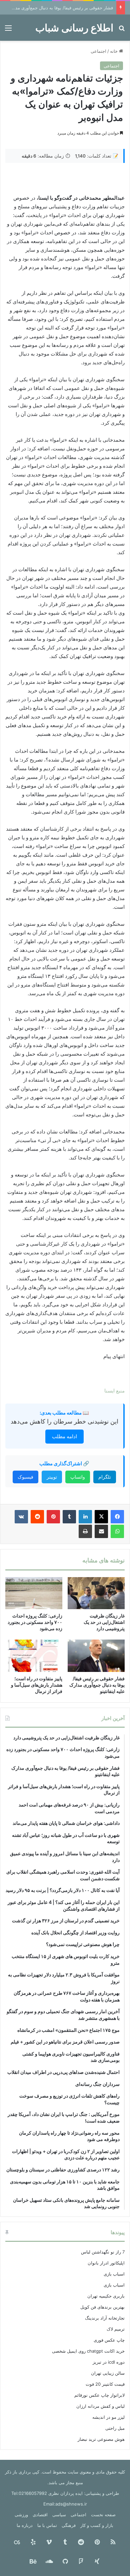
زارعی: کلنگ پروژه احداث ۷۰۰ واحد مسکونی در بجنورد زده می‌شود (35, 1622)
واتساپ (78, 1477)
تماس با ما (47, 2525)
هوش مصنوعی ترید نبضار (101, 2439)
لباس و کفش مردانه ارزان (100, 2406)
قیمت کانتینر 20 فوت (105, 2384)
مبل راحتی (115, 2428)
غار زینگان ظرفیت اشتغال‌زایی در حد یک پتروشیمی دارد (104, 1622)
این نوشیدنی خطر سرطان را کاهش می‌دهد (64, 1421)
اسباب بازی (114, 2274)
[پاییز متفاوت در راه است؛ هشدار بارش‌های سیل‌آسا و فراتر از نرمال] (34, 1656)
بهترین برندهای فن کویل (102, 2307)
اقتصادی (40, 2515)
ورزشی (21, 2515)
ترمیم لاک (116, 2329)
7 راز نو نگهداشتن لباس (103, 2252)
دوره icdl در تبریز (109, 2362)
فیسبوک (25, 1477)
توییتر (52, 1477)
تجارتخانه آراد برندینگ (105, 2318)
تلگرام (105, 1477)
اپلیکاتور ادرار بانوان (106, 2263)
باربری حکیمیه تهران (106, 2296)
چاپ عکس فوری (109, 2340)
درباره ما (25, 2525)
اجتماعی (98, 51)
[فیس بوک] (117, 1517)
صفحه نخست (103, 2515)
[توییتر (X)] (101, 1517)
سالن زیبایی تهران (108, 2373)
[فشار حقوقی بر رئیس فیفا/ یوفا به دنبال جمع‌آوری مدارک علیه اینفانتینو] (96, 1656)
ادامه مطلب (64, 1436)
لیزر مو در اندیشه (108, 2417)
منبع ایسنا (114, 1391)
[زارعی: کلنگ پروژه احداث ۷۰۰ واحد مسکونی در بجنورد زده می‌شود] (34, 1593)
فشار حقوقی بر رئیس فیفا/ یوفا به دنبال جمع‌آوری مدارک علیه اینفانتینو (97, 1685)
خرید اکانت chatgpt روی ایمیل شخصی (88, 2351)
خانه (114, 51)
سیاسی (59, 2515)
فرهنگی (69, 2525)
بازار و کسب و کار (97, 2525)
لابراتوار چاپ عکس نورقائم (99, 2395)
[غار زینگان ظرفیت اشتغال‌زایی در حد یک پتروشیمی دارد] (96, 1593)
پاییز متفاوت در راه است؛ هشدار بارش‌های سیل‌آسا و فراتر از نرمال (37, 1685)
